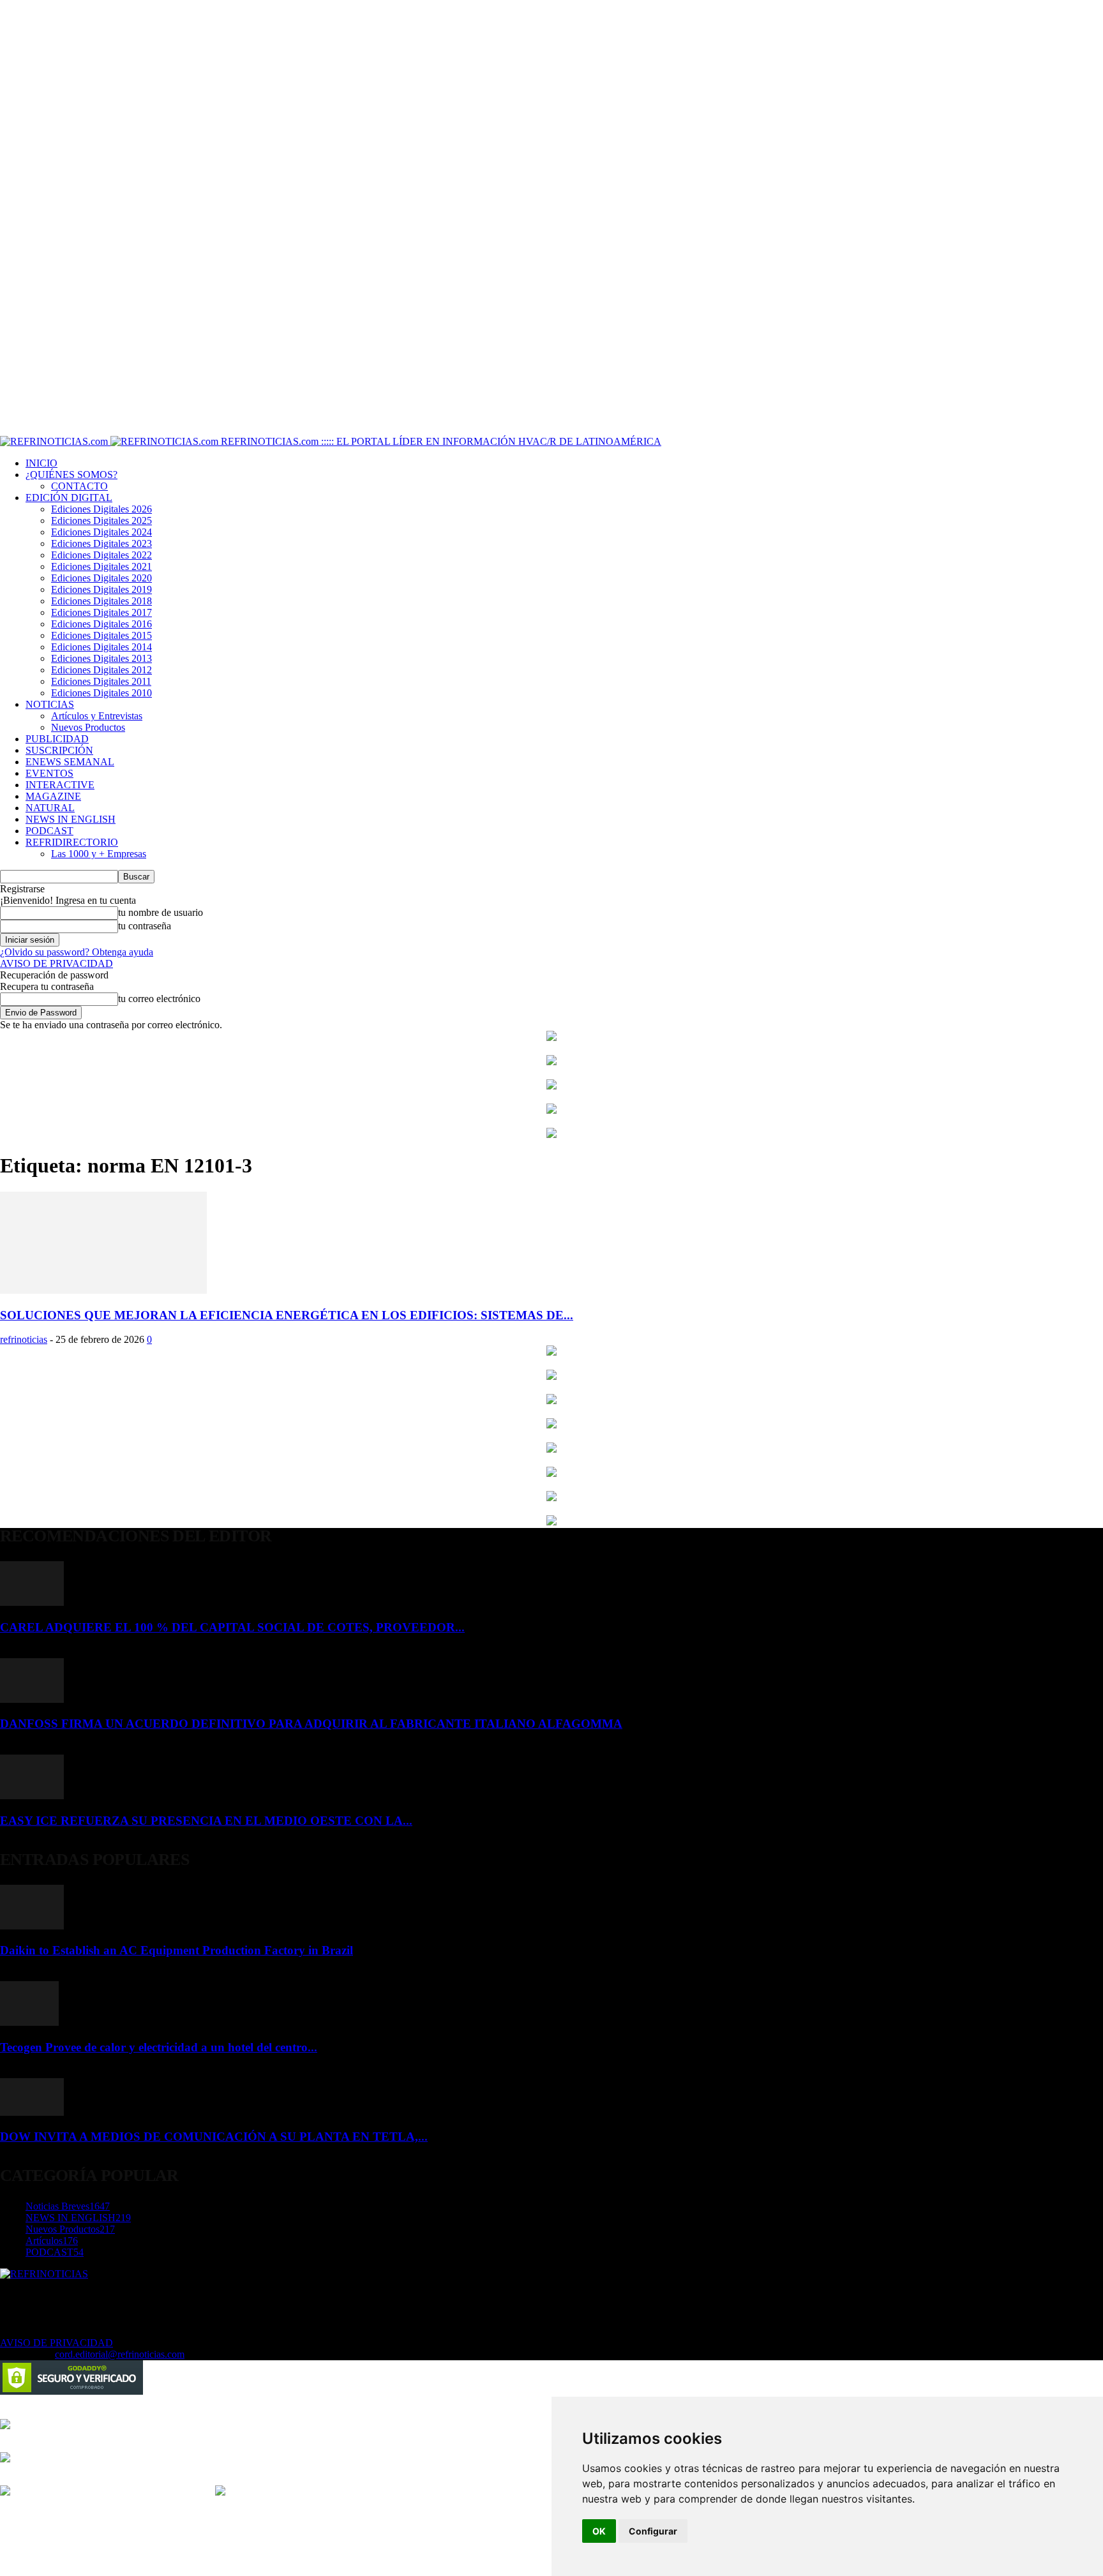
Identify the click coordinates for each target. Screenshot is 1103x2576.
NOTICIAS (50, 704)
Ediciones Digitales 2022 (101, 555)
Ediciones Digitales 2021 (101, 566)
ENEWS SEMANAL (70, 762)
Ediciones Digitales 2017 (101, 612)
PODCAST (49, 831)
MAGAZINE (53, 796)
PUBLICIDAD (57, 739)
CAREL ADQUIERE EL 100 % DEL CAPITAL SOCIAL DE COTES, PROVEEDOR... (232, 1627)
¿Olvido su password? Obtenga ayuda (77, 952)
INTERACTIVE (60, 785)
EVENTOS (49, 773)
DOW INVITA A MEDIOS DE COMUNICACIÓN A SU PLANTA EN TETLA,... (214, 2137)
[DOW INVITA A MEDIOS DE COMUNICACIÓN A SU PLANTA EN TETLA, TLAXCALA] (32, 2112)
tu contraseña (145, 926)
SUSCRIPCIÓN (59, 750)
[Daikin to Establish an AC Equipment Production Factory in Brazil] (32, 1926)
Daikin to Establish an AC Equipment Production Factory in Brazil (176, 1950)
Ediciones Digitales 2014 (101, 647)
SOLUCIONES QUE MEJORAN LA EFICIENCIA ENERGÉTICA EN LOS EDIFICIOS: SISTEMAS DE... (287, 1315)
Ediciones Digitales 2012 (101, 670)
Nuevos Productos (88, 727)
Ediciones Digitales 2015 (101, 635)
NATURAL (50, 808)
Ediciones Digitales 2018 (101, 601)
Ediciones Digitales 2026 (101, 509)
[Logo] (55, 441)
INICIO (41, 463)
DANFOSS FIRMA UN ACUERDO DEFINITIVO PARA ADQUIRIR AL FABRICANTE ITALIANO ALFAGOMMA (311, 1724)
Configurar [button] (653, 2531)
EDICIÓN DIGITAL (69, 498)
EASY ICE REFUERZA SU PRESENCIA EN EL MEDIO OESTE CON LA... (206, 1821)
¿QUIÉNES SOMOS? (71, 475)
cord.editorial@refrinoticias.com (120, 2354)
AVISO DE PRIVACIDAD (56, 963)
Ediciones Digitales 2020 (101, 578)
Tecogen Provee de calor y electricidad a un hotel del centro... (159, 2047)
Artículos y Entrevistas (97, 716)
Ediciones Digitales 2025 (101, 520)
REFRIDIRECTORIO (72, 842)
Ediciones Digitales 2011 (101, 681)
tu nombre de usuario (161, 912)
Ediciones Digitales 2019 (101, 589)
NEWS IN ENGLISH (71, 819)
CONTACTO (79, 486)
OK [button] (599, 2531)
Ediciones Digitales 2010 (101, 693)
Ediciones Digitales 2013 (101, 658)
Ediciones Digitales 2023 (101, 543)
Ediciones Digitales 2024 (101, 532)
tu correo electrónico (159, 999)
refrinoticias (24, 1339)
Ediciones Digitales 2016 (101, 624)
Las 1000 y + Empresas (99, 854)
